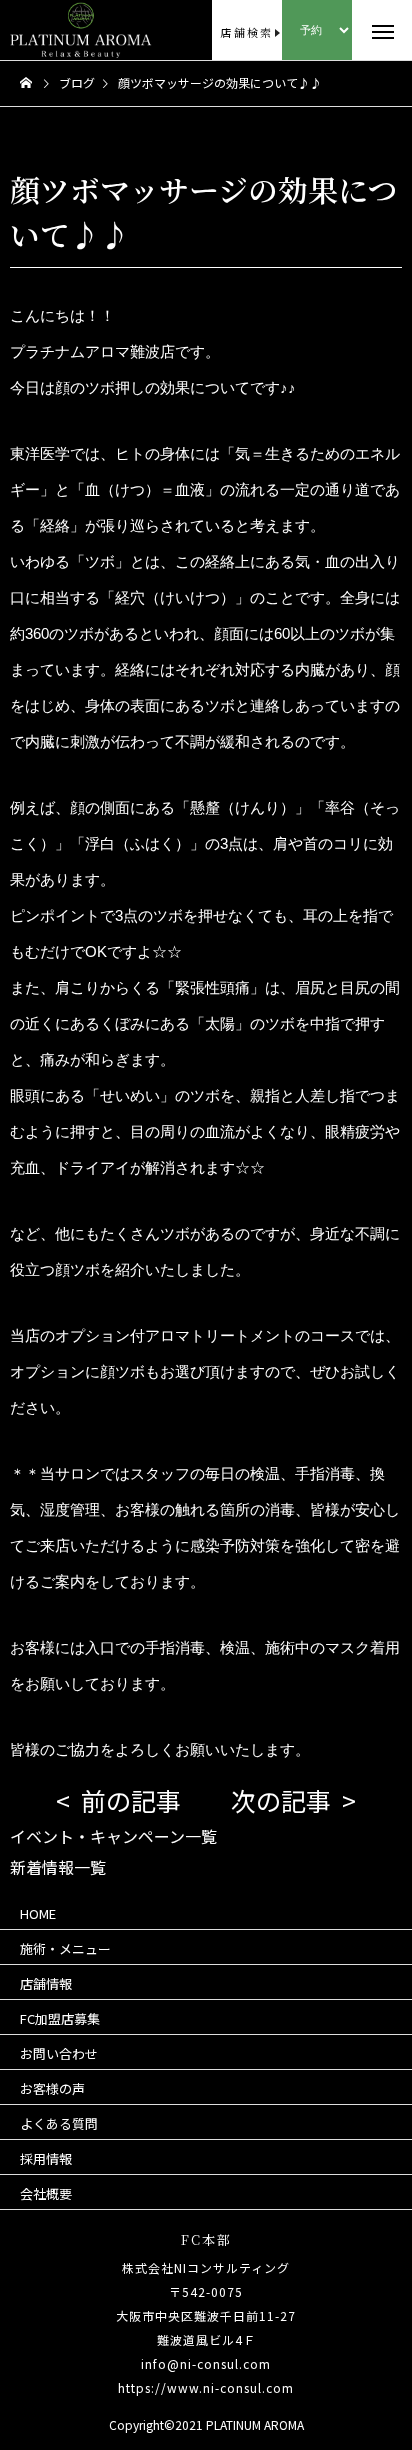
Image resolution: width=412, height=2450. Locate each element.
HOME (38, 1913)
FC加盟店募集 (60, 2018)
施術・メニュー (65, 1948)
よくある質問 (59, 2123)
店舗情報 (46, 1983)
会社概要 (46, 2193)
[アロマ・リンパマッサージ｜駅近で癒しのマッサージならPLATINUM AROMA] (46, 30)
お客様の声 (52, 2088)
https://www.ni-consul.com (206, 2387)
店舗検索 (246, 32)
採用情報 (46, 2158)
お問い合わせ (59, 2053)
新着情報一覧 (58, 1867)
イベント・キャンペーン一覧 (113, 1836)
